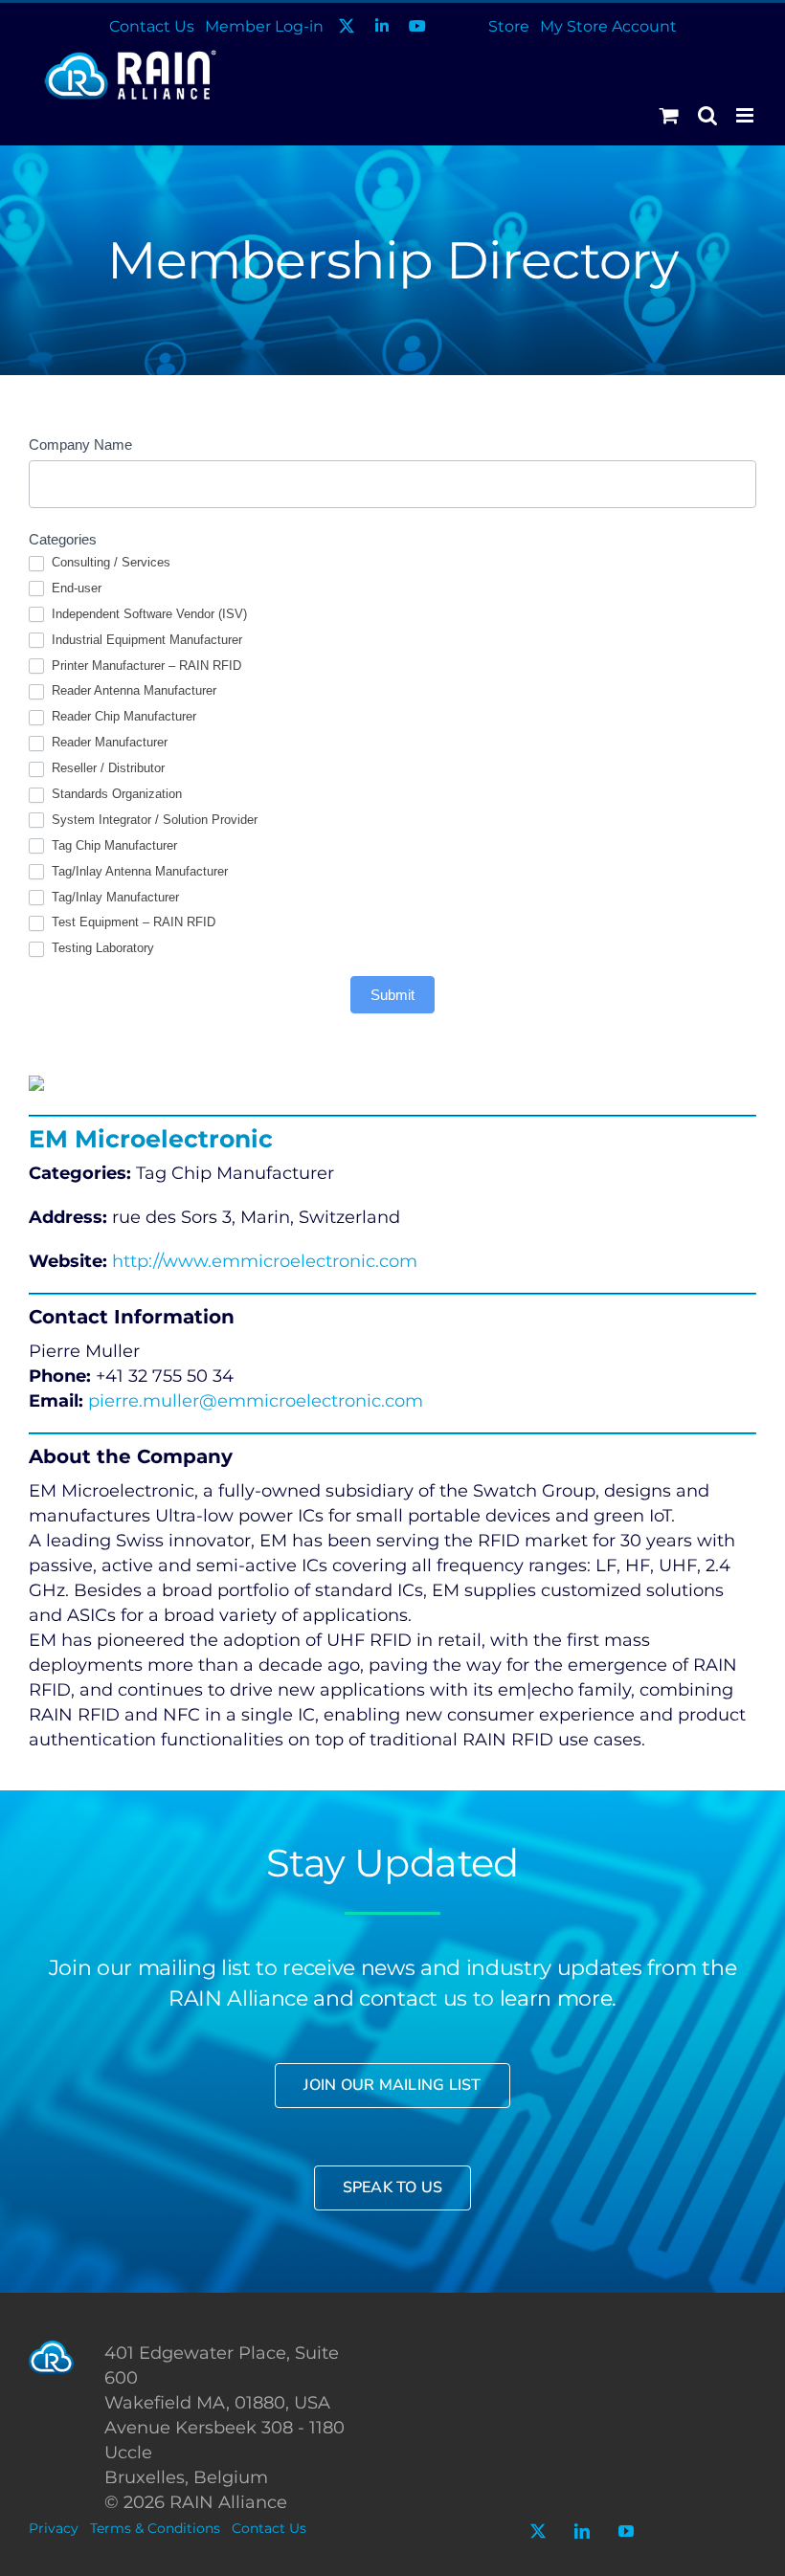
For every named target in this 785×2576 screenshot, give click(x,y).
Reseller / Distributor (106, 768)
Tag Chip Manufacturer (112, 845)
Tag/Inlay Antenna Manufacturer (138, 871)
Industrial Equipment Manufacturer (145, 640)
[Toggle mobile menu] (746, 115)
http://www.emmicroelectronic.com (265, 1261)
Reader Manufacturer (108, 742)
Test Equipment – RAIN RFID (132, 922)
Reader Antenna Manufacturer (132, 690)
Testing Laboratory (101, 948)
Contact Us (269, 2528)
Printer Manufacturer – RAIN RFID (145, 666)
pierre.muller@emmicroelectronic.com (256, 1401)
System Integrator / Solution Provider (153, 820)
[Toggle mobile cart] (669, 115)
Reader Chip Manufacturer (122, 716)
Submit (392, 995)
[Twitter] (538, 2531)
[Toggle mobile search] (707, 115)
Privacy (54, 2528)
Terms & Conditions (155, 2528)
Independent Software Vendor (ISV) (147, 614)
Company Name (80, 444)
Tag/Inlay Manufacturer (113, 897)
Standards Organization (115, 794)
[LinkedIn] (582, 2531)
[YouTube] (626, 2531)
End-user (75, 588)
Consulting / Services (109, 562)
